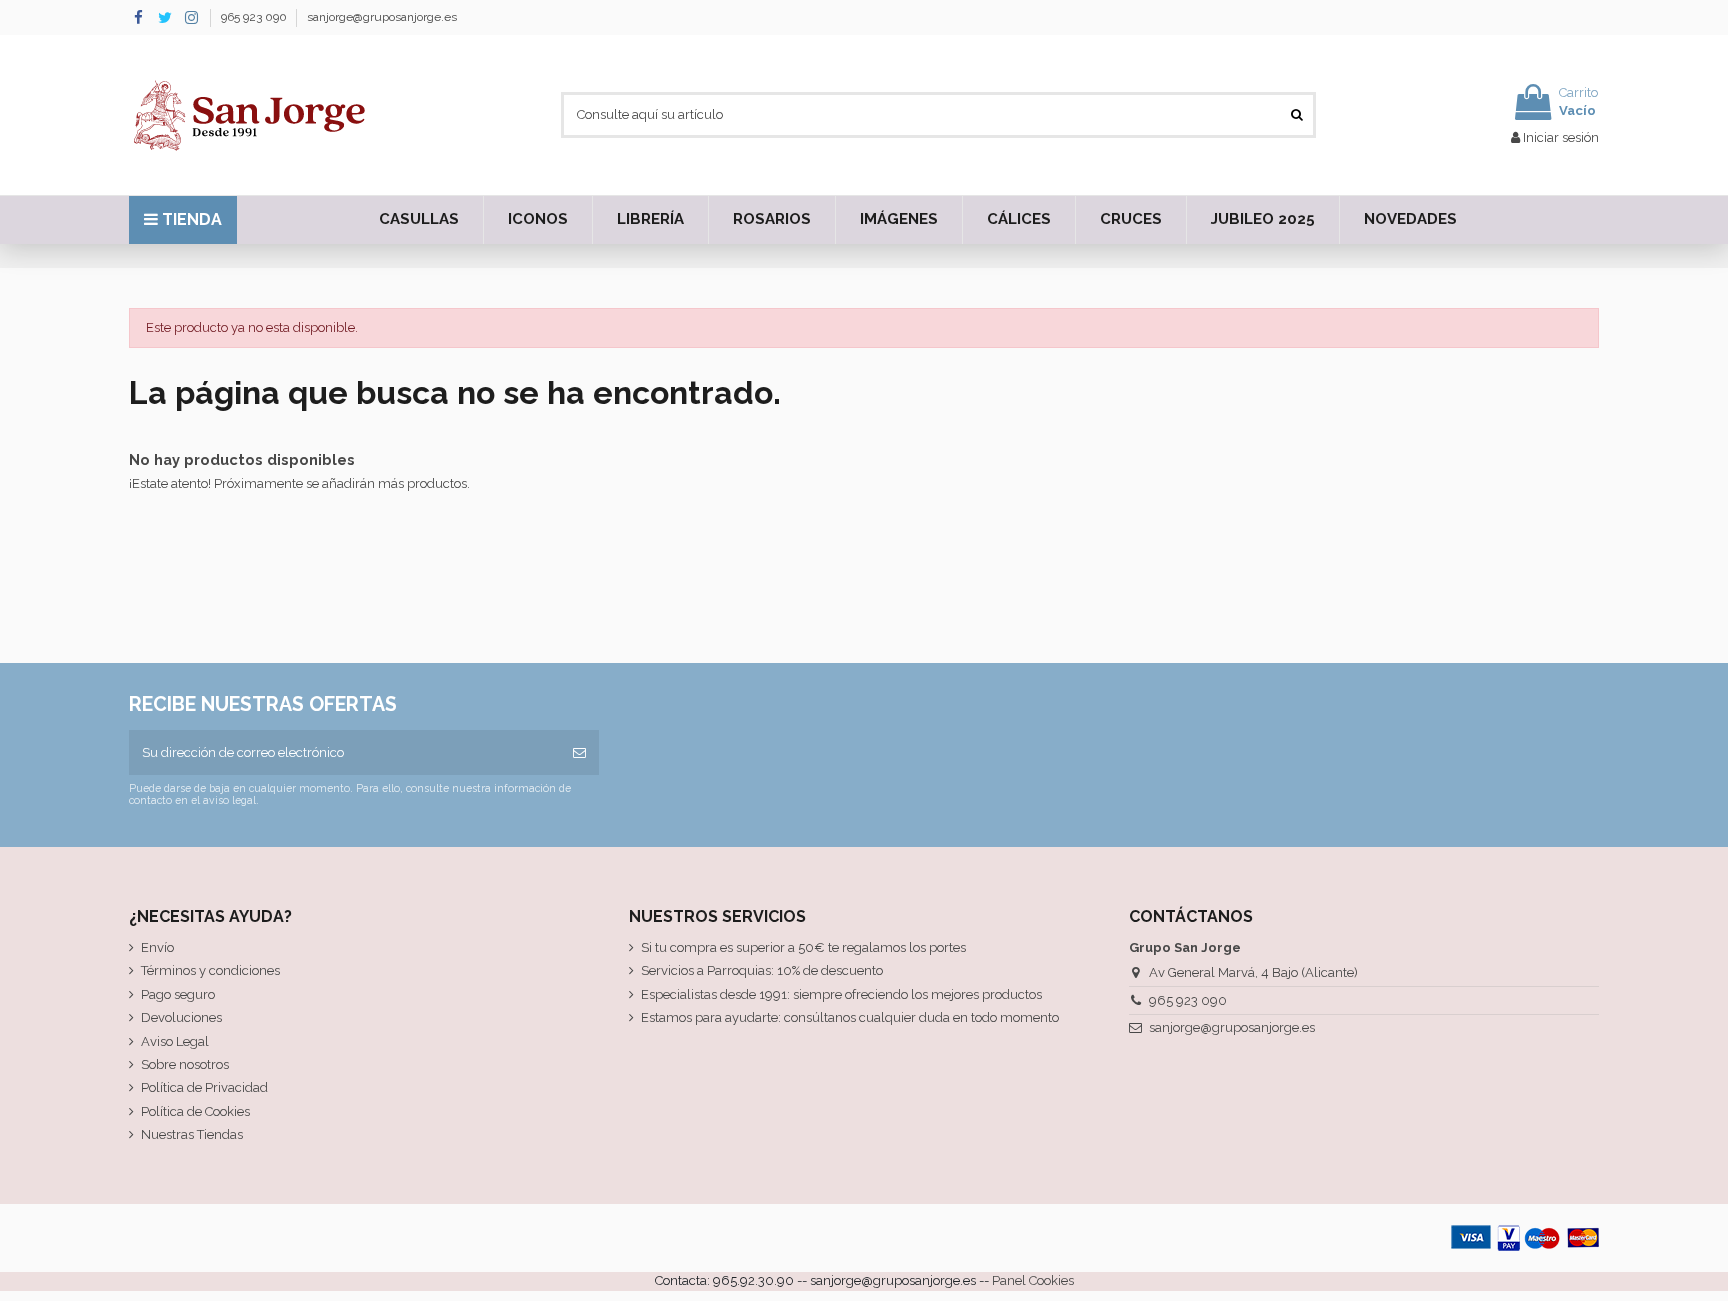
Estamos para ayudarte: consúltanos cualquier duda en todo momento (850, 1017)
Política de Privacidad (204, 1087)
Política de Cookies (195, 1111)
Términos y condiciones (210, 970)
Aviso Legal (175, 1041)
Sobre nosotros (185, 1064)
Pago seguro (178, 994)
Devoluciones (181, 1017)
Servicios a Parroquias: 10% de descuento (762, 970)
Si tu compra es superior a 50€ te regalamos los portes (803, 947)
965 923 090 (255, 17)
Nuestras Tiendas (192, 1134)
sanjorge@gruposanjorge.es (382, 17)
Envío (157, 947)
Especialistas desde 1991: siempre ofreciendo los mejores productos (841, 994)
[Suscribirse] (579, 753)
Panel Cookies (1033, 1280)
